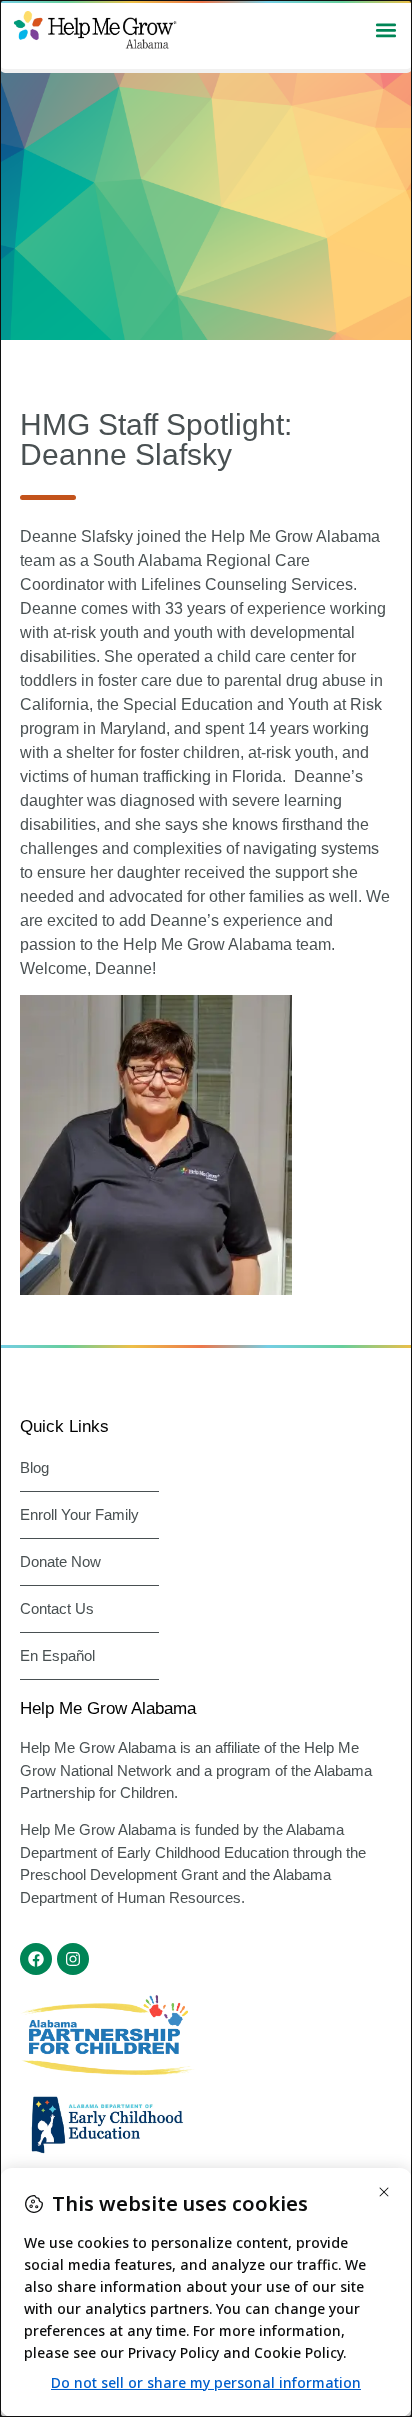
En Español (57, 1655)
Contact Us (57, 1608)
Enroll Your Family (79, 1514)
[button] (385, 29)
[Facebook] (36, 1959)
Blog (34, 1467)
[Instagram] (73, 1959)
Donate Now (60, 1561)
